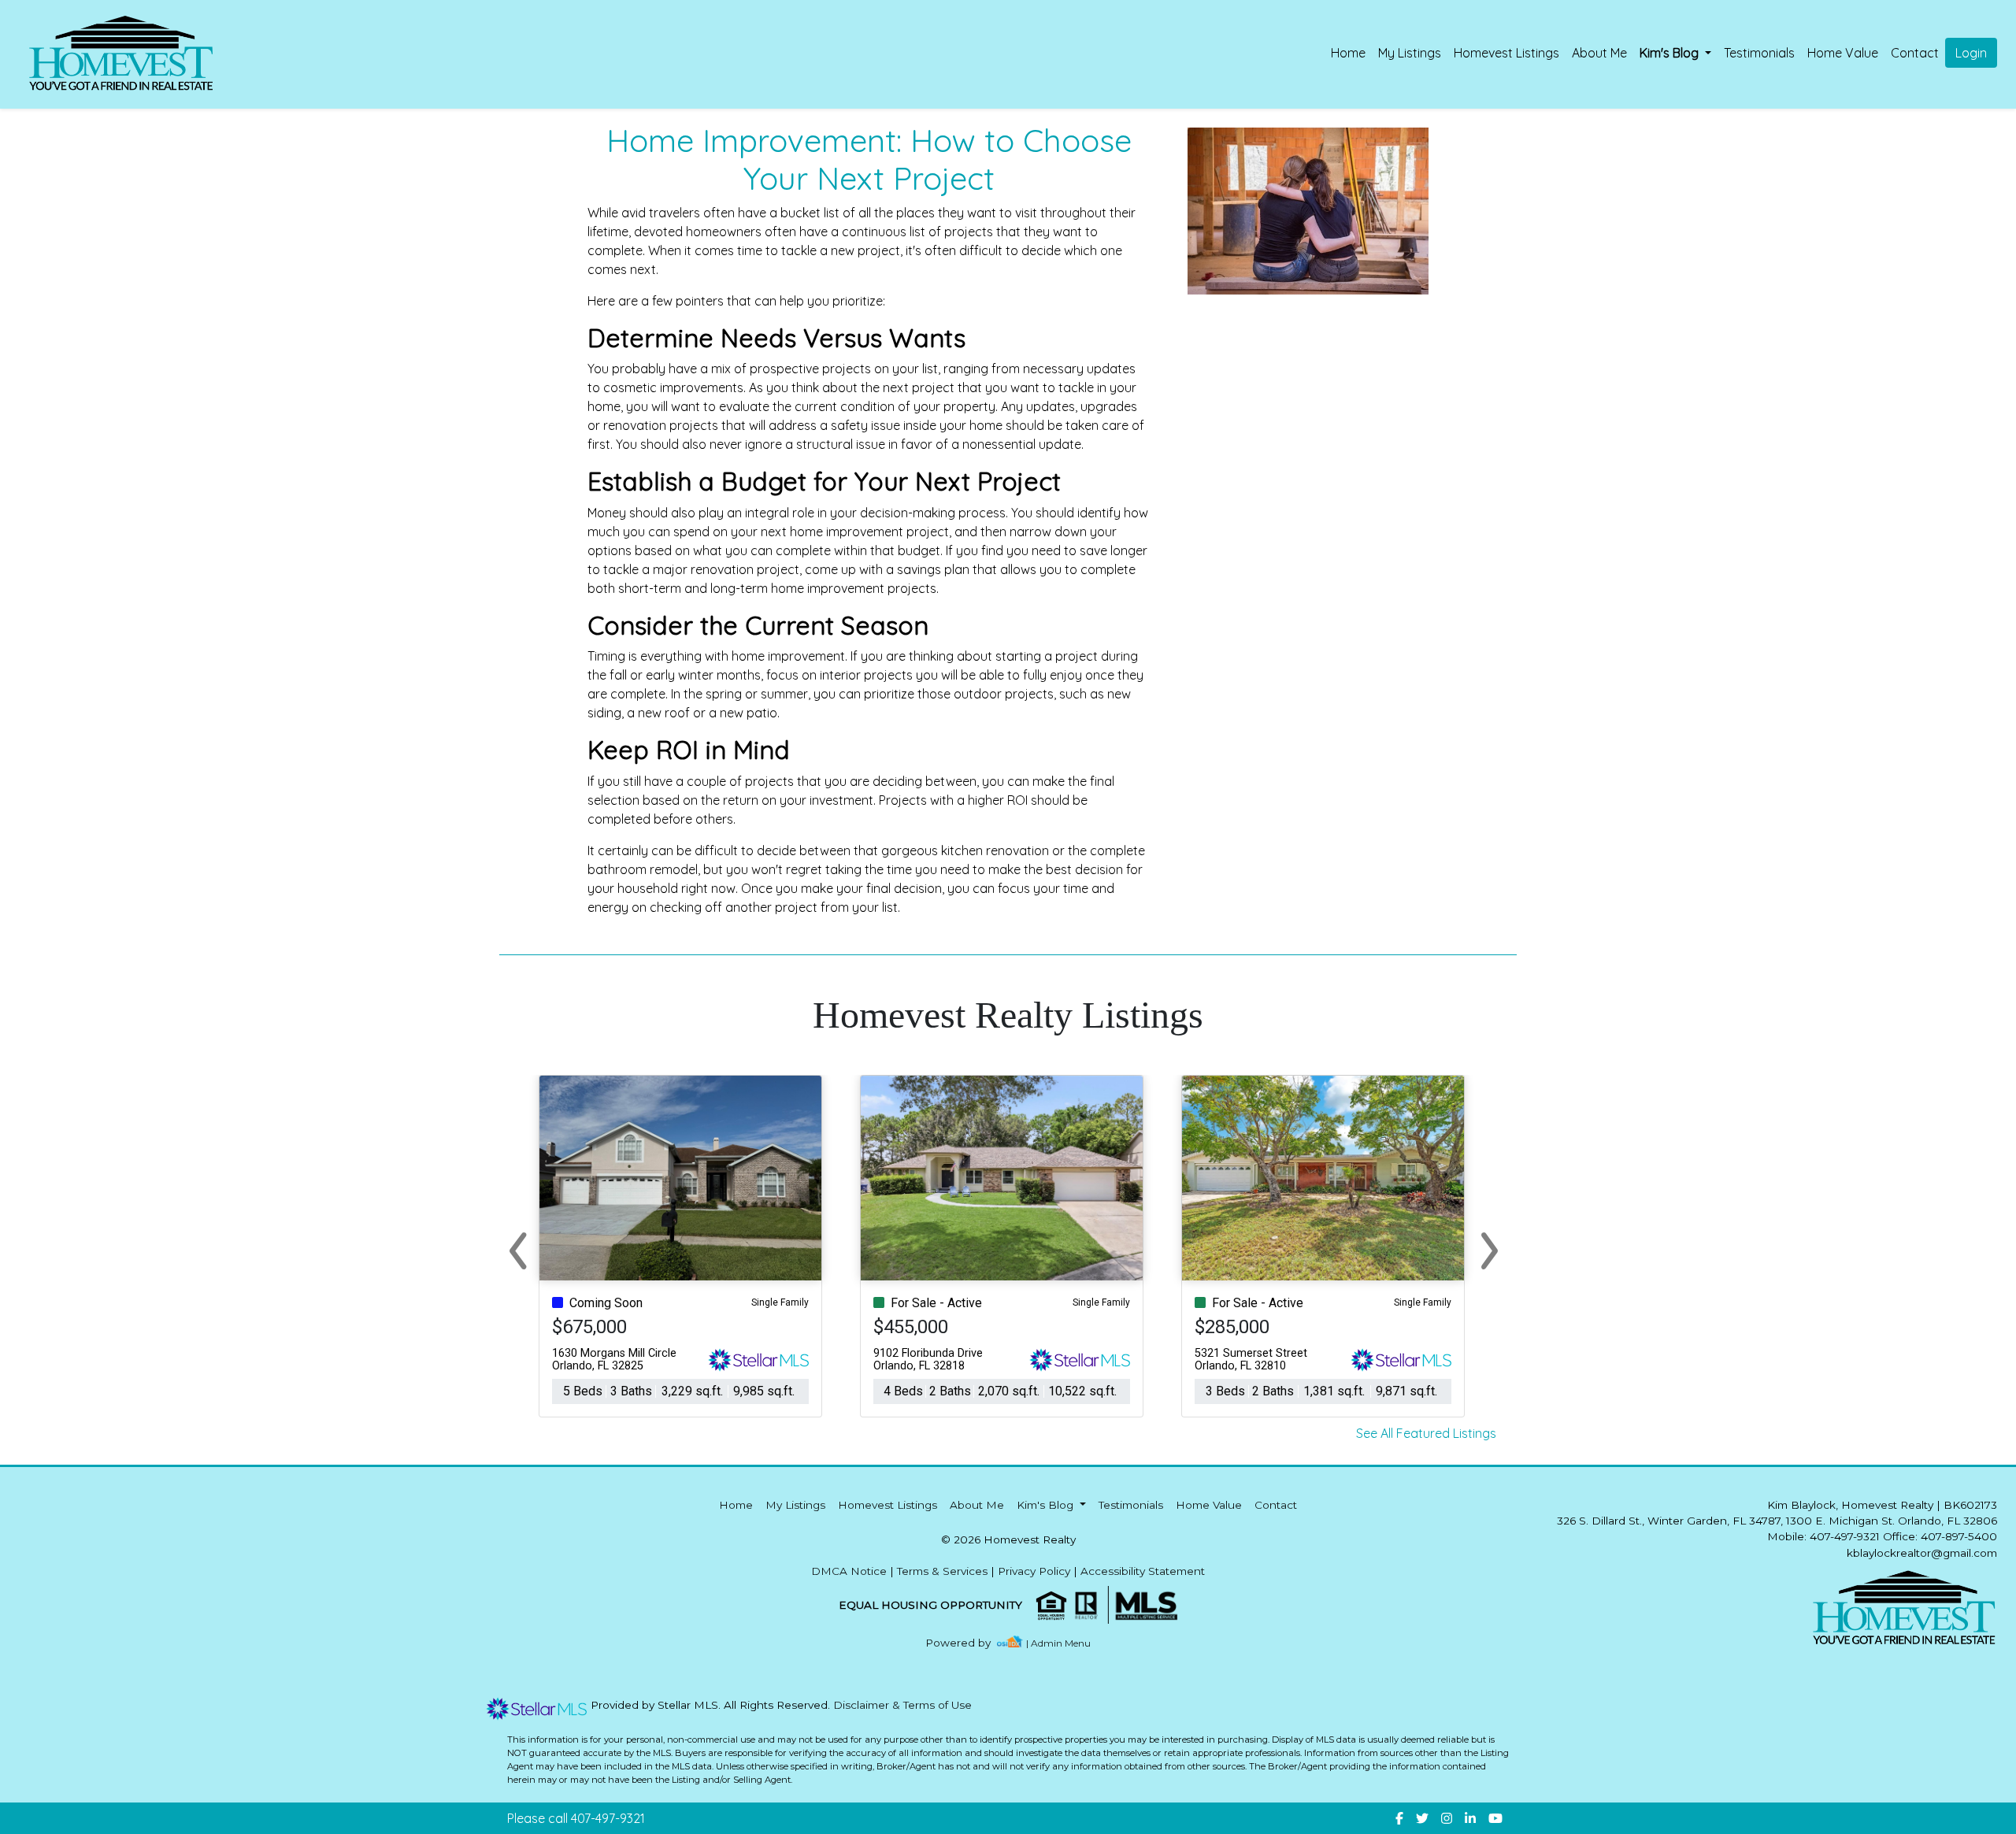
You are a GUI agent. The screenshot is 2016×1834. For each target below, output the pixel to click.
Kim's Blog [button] (1671, 53)
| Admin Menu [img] (1058, 1643)
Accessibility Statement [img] (1143, 1571)
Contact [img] (1915, 53)
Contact (1276, 1505)
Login (1971, 53)
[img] (967, 1643)
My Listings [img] (1410, 53)
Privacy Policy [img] (1034, 1571)
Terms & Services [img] (942, 1571)
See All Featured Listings (1426, 1433)
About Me (1599, 53)
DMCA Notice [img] (849, 1571)
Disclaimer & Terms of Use (902, 1705)
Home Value (1843, 53)
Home (1348, 53)
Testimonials (1759, 53)
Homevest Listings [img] (1506, 53)
